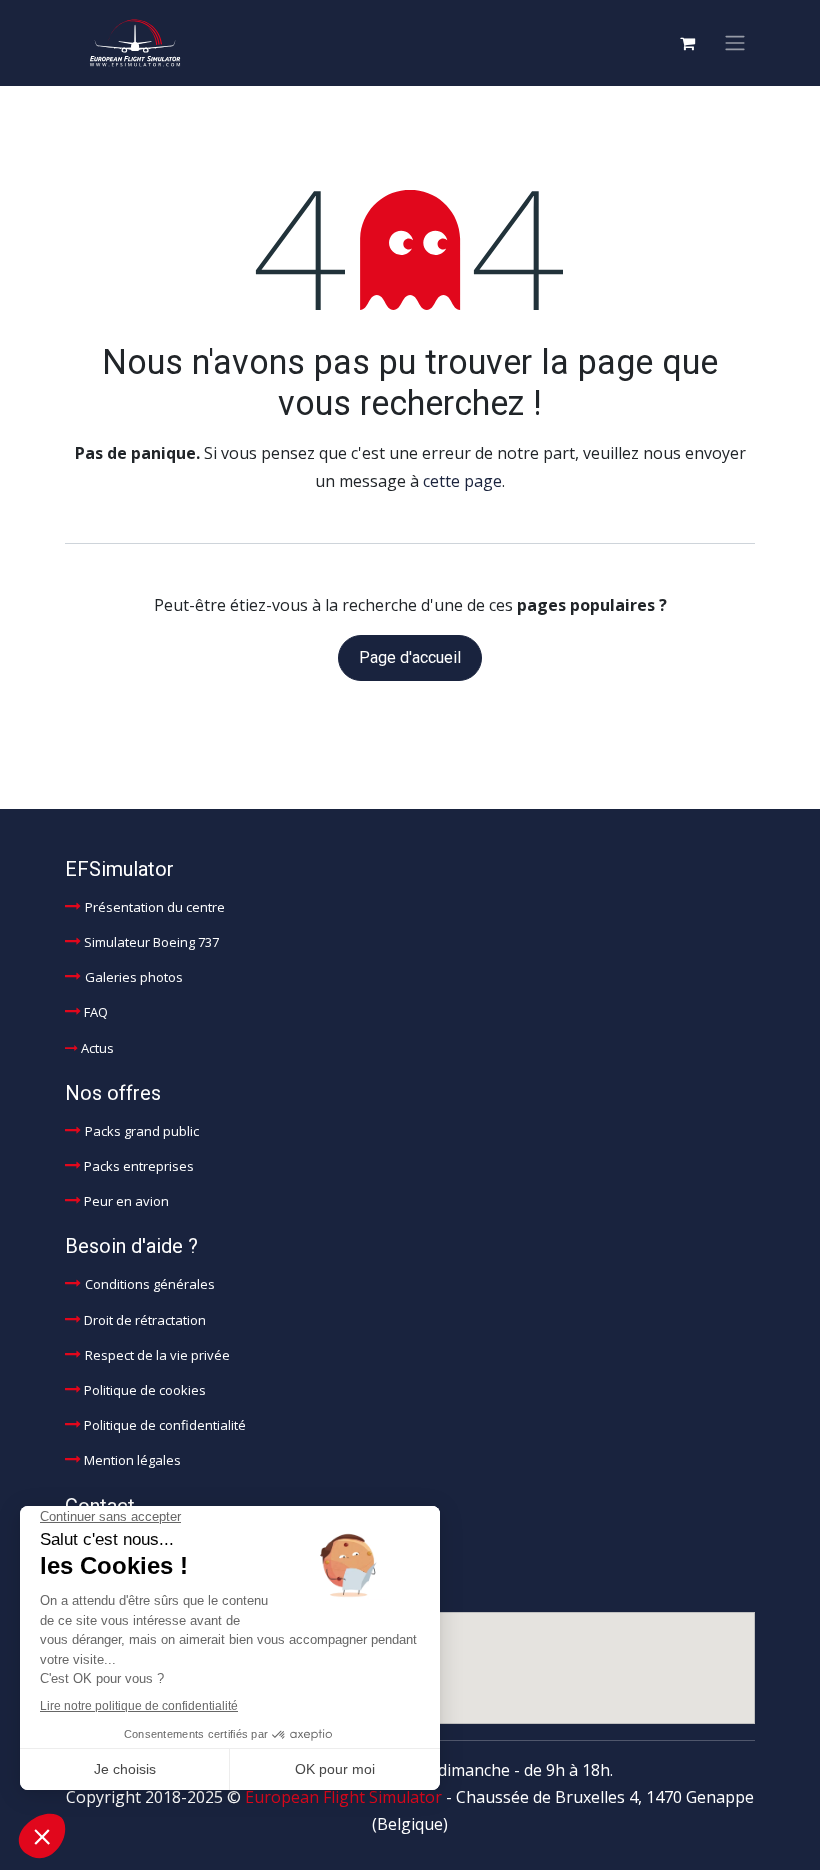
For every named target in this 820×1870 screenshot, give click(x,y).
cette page (462, 481)
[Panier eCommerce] (687, 43)
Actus (97, 1048)
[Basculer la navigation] (735, 43)
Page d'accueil (410, 657)
